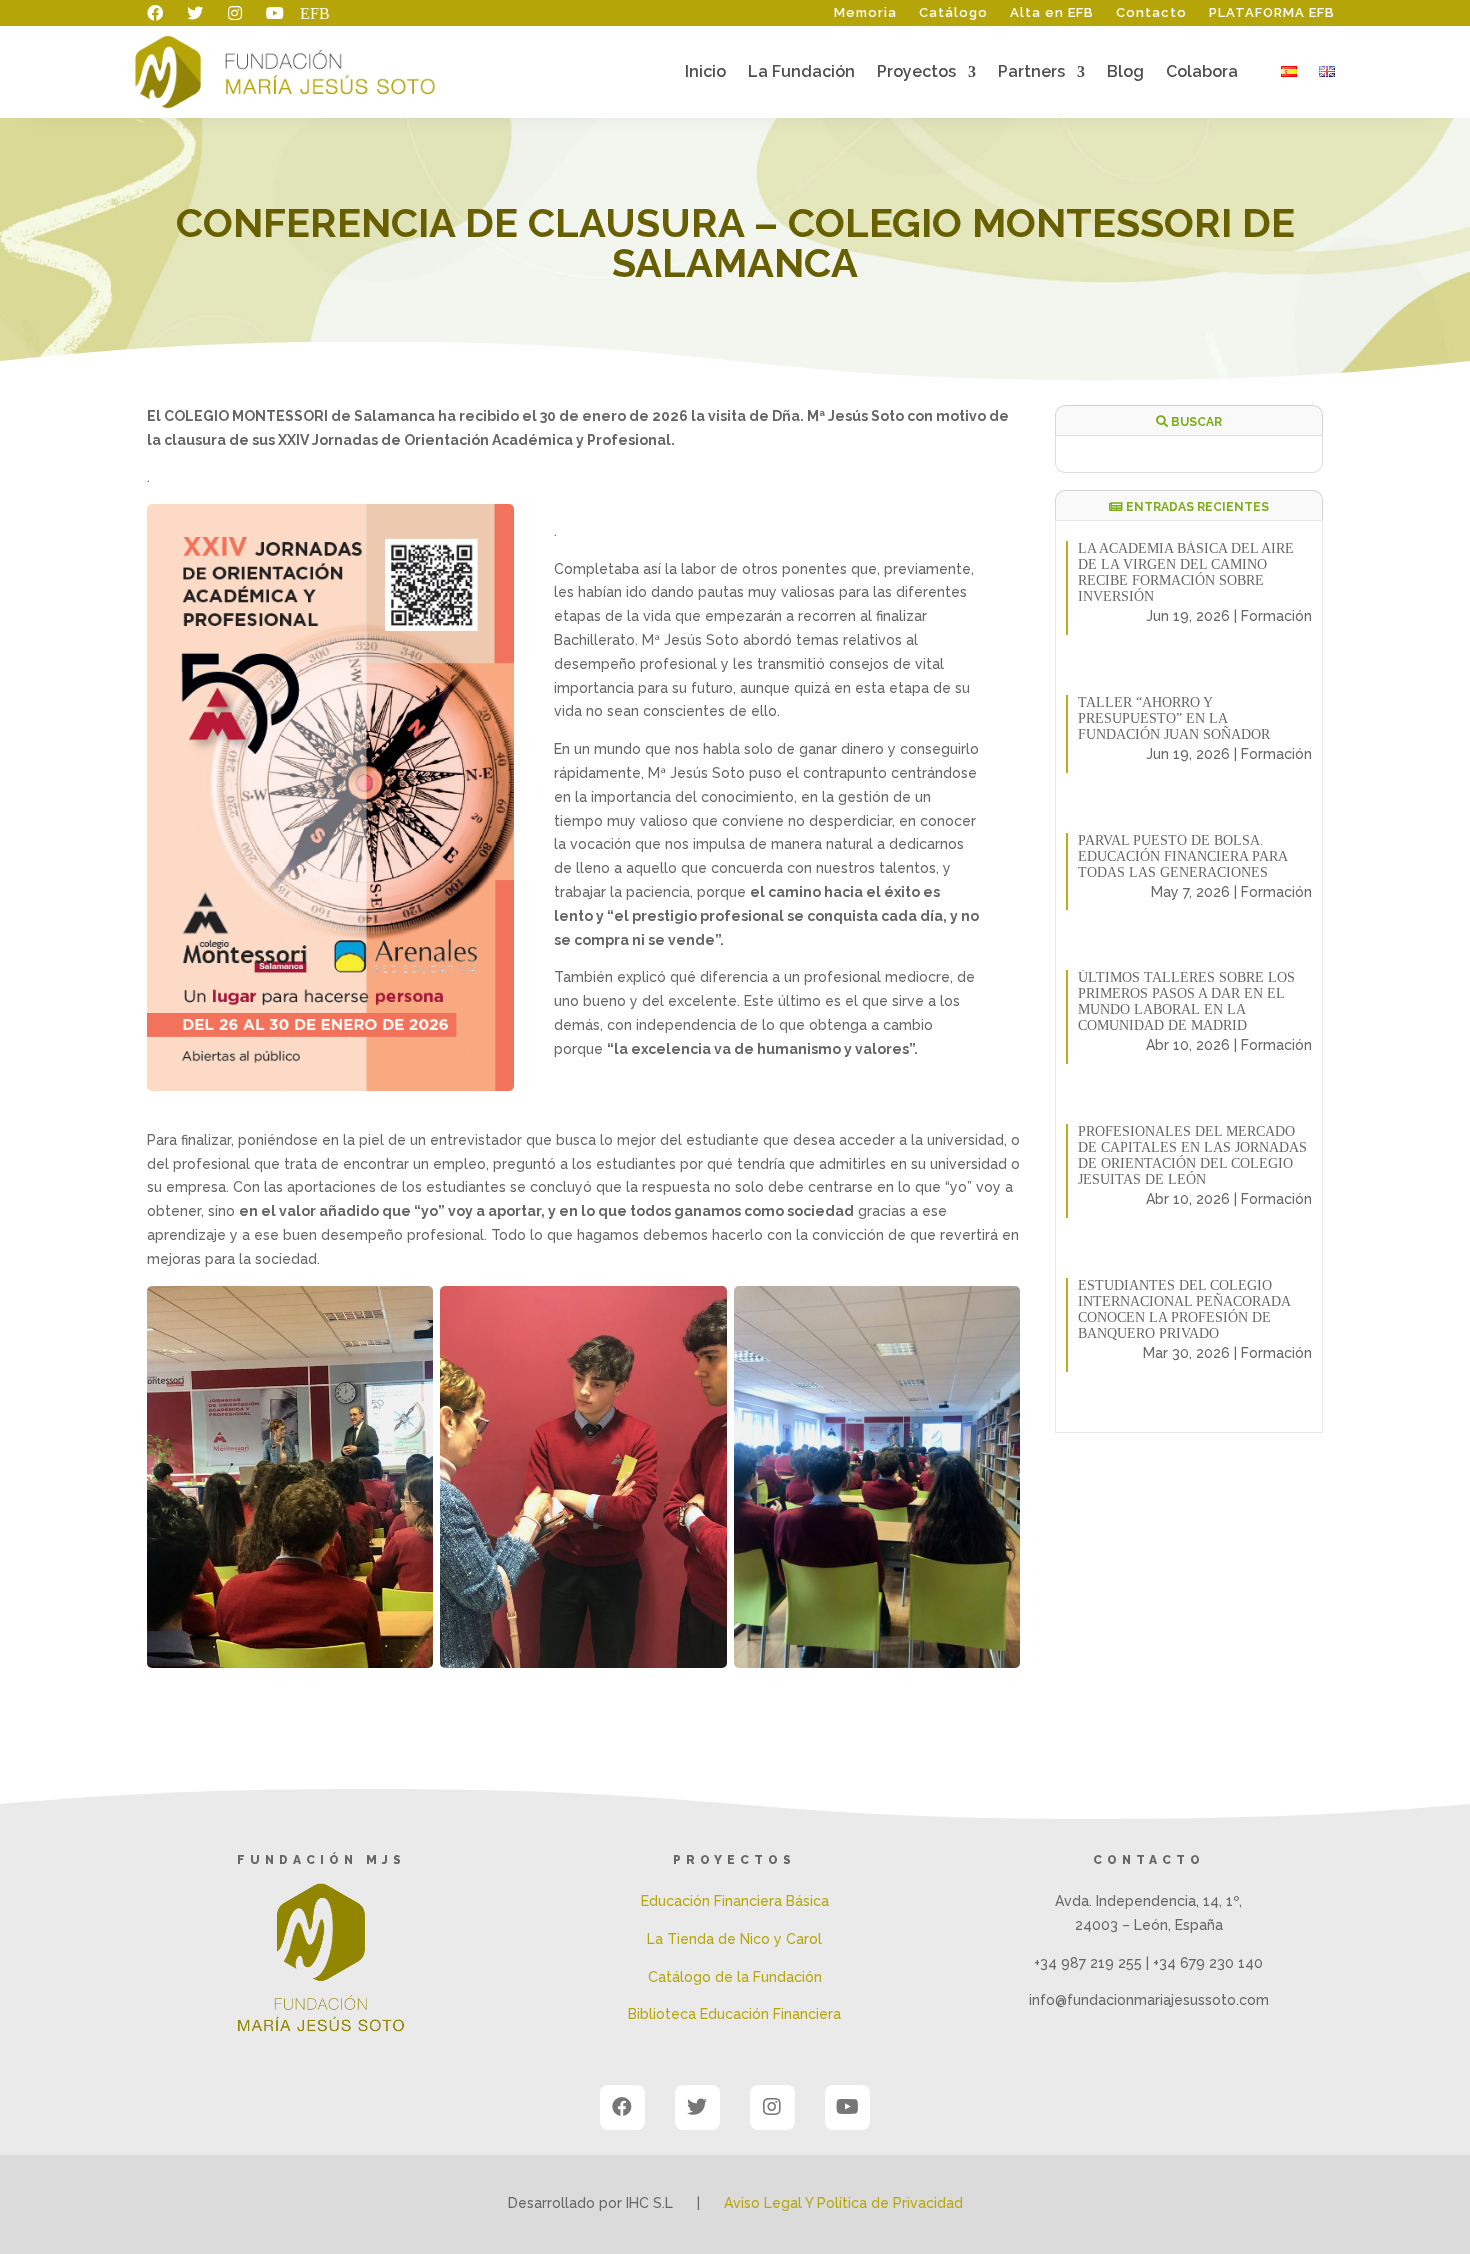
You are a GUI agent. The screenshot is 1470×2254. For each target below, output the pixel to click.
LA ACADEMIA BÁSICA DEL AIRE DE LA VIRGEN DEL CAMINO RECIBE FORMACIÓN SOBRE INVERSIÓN (1186, 572)
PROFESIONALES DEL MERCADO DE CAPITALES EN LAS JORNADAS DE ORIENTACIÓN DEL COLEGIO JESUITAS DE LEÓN (1192, 1155)
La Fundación (801, 73)
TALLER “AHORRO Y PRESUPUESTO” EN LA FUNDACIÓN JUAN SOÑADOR (1174, 718)
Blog (1125, 73)
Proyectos (916, 73)
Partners (1031, 73)
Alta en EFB (1052, 13)
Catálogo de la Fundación (735, 1977)
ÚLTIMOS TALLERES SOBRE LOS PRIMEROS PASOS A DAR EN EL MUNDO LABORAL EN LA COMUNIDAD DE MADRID (1186, 1001)
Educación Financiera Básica (735, 1901)
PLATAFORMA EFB (1272, 13)
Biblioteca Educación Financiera (734, 2014)
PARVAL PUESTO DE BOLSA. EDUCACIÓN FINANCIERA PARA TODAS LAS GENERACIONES (1182, 856)
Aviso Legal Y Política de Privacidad (843, 2203)
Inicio (705, 73)
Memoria (865, 13)
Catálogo (953, 13)
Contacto (1151, 13)
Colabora (1202, 73)
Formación (1276, 616)
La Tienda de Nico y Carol (734, 1939)
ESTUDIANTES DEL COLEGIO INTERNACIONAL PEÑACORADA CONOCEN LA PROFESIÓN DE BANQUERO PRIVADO (1184, 1309)
